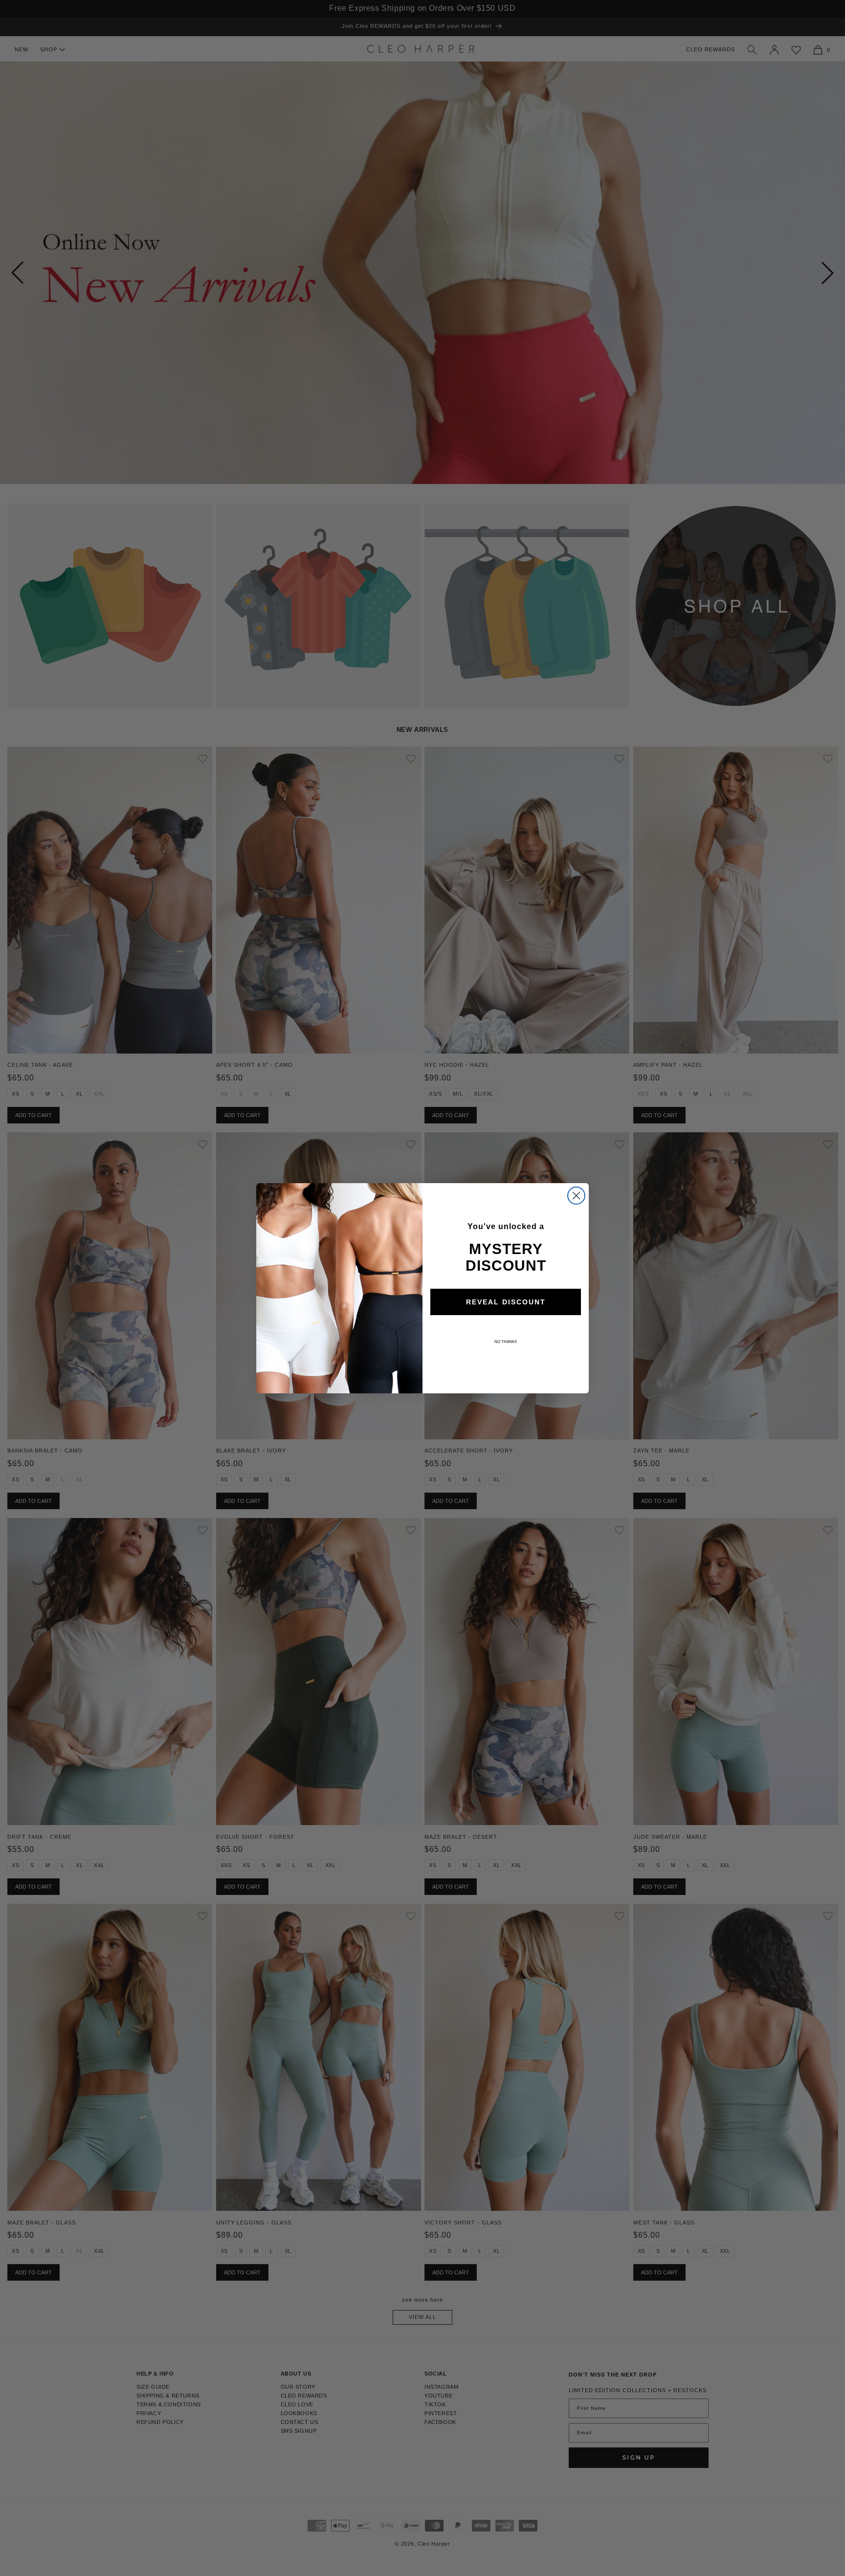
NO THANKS (506, 1342)
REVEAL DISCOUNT (506, 1302)
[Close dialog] (576, 1196)
